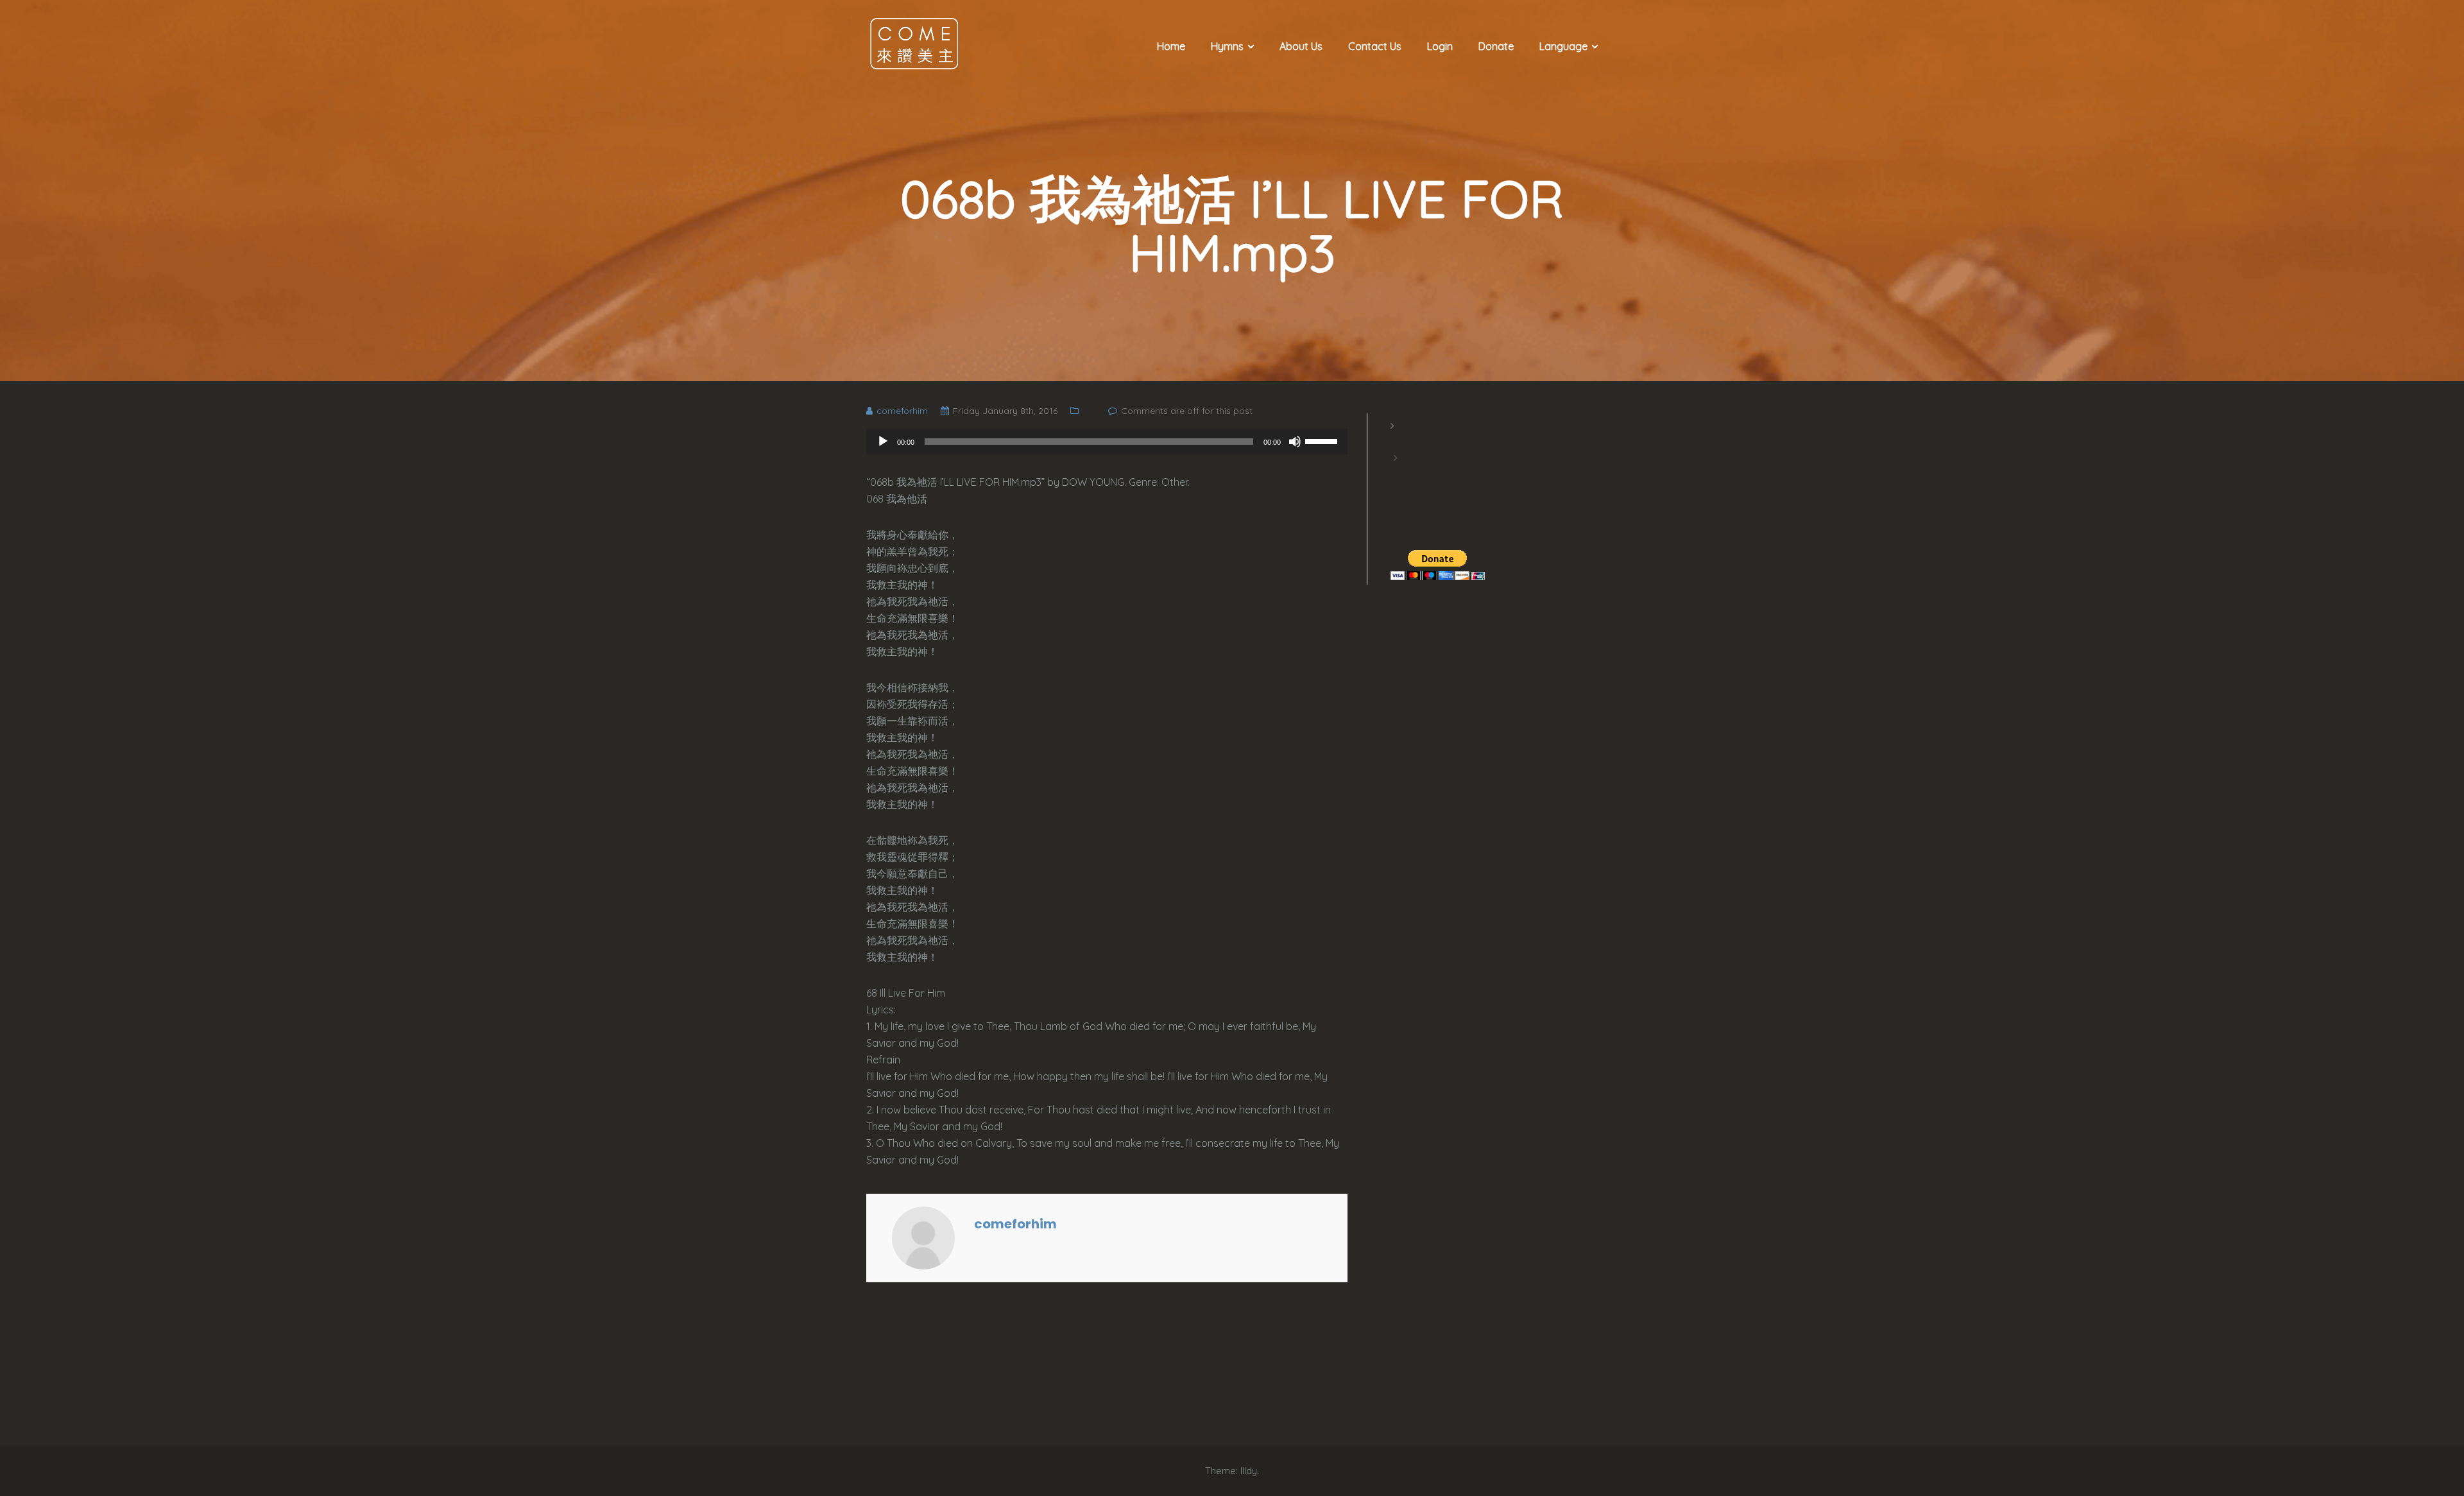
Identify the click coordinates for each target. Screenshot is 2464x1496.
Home (1171, 46)
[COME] (914, 43)
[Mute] (1295, 442)
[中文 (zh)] (1397, 474)
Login (1440, 46)
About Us (1301, 46)
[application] (1107, 442)
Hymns (1227, 46)
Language (1563, 46)
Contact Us (1375, 46)
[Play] (883, 442)
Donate (1496, 46)
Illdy (1249, 1471)
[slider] (1323, 440)
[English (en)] (1397, 442)
